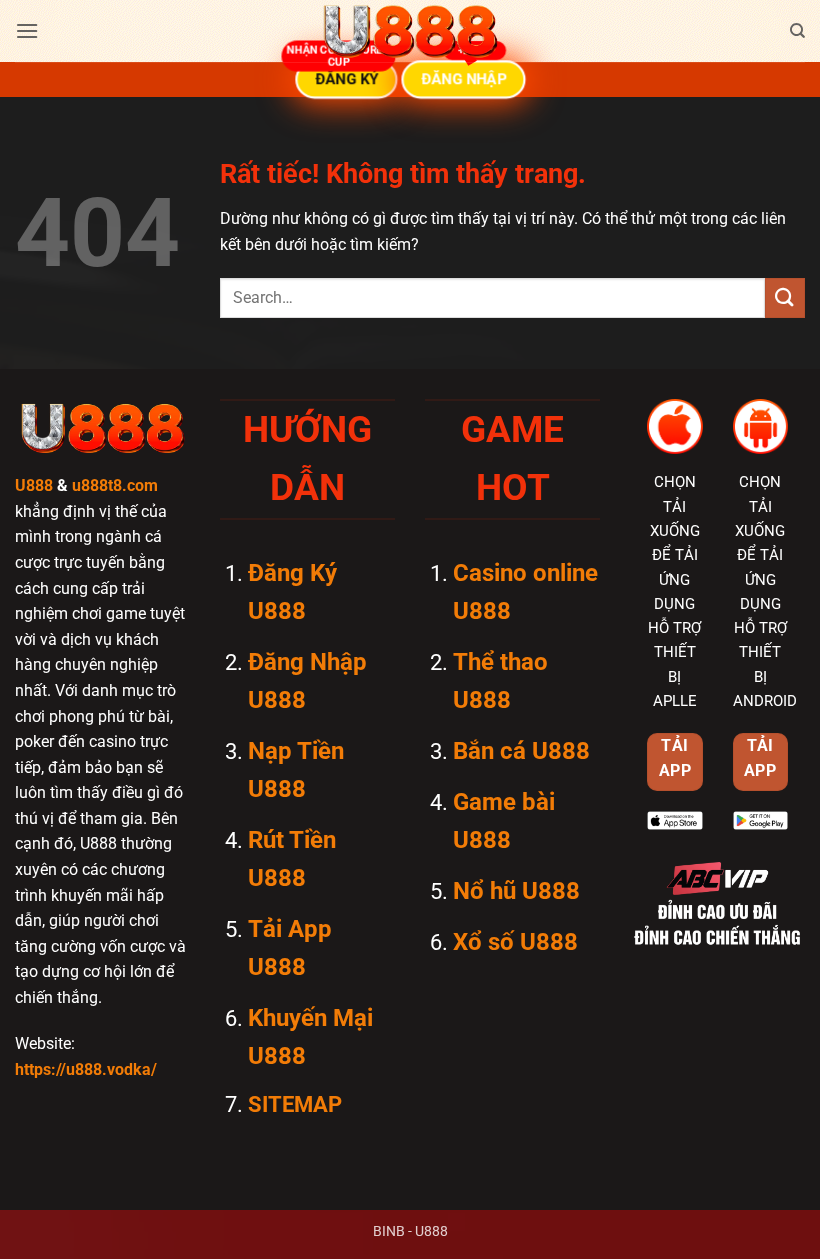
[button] (27, 30)
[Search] (797, 31)
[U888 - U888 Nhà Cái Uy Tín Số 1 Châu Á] (410, 31)
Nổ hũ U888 (516, 891)
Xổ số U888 (515, 942)
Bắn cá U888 (521, 751)
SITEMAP (295, 1104)
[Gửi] (785, 297)
